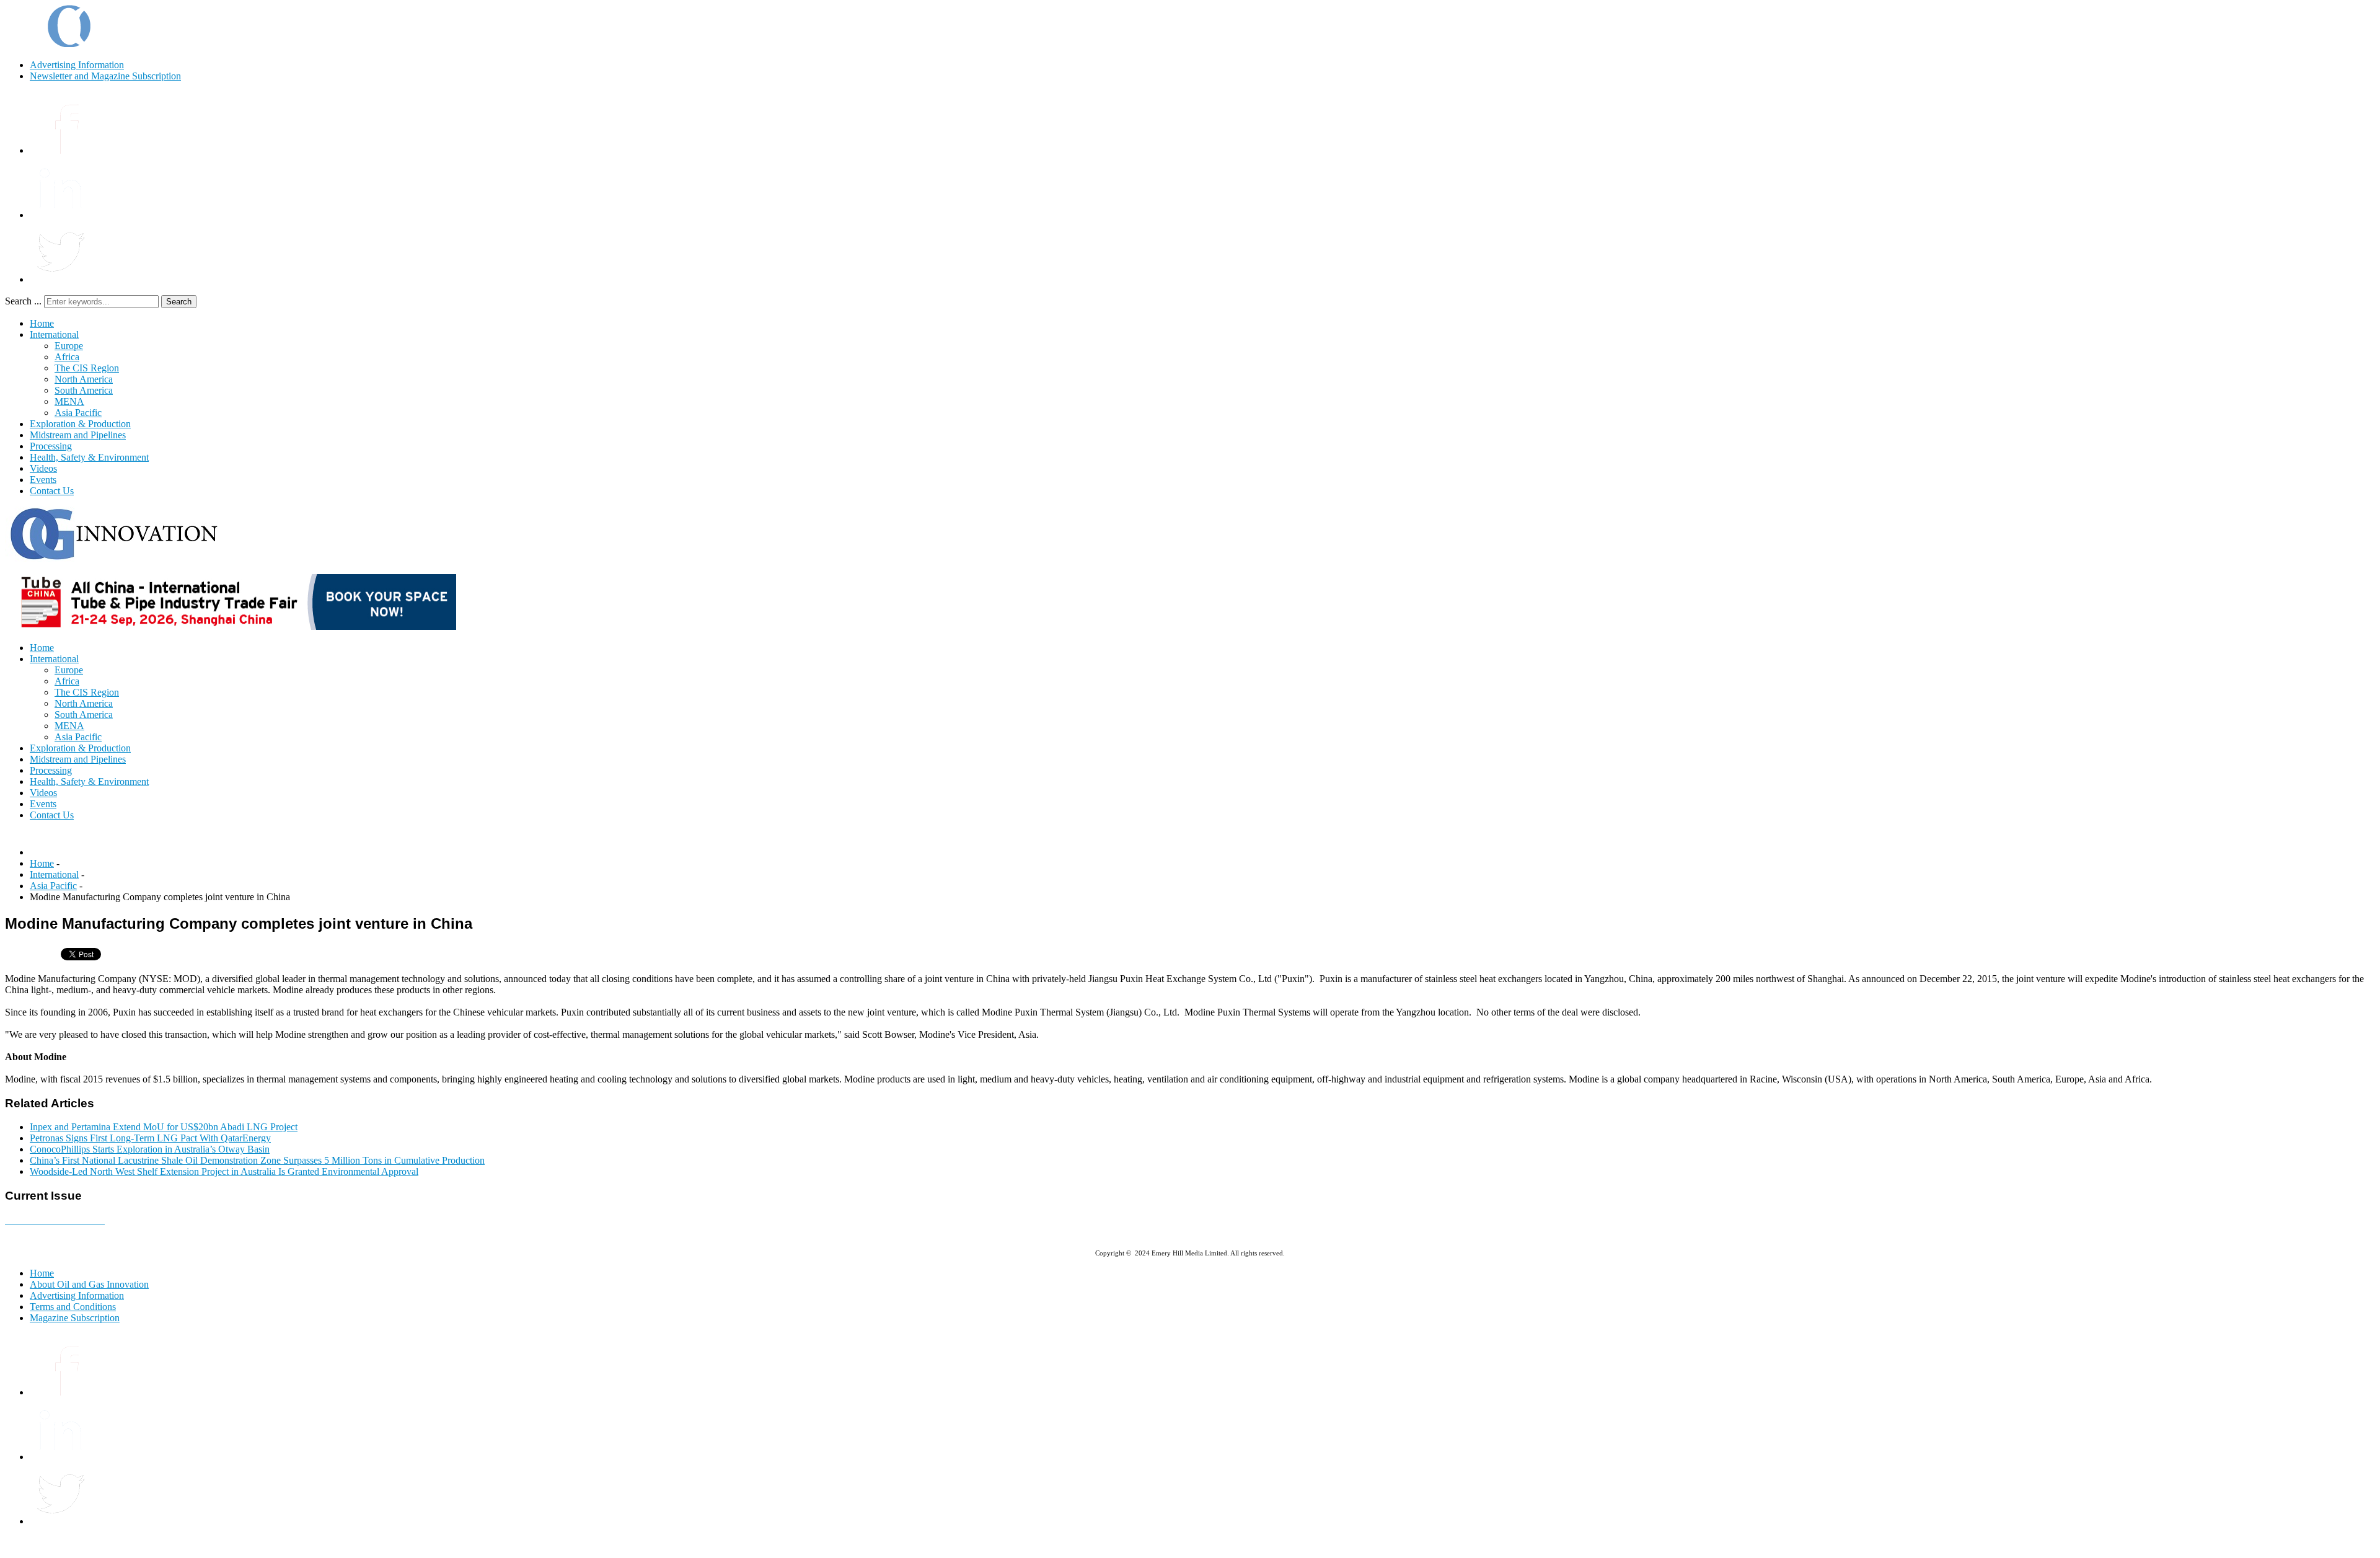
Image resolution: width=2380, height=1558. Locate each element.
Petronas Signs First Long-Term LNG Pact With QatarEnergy (150, 1138)
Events (43, 480)
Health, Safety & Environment (89, 457)
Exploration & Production (80, 424)
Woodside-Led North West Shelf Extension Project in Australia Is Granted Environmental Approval (224, 1171)
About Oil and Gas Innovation (89, 1284)
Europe (69, 346)
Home (42, 323)
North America (84, 379)
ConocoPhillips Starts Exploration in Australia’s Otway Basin (150, 1149)
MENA (69, 401)
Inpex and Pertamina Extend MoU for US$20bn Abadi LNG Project (164, 1127)
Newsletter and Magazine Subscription (105, 76)
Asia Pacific (78, 413)
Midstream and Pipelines (78, 435)
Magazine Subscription (75, 1318)
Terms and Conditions (73, 1307)
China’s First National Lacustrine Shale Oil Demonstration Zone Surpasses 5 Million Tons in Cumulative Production (257, 1160)
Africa (67, 357)
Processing (51, 446)
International (54, 334)
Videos (43, 468)
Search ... (23, 301)
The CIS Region (87, 368)
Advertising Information (77, 65)
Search (179, 302)
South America (84, 390)
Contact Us (52, 491)
